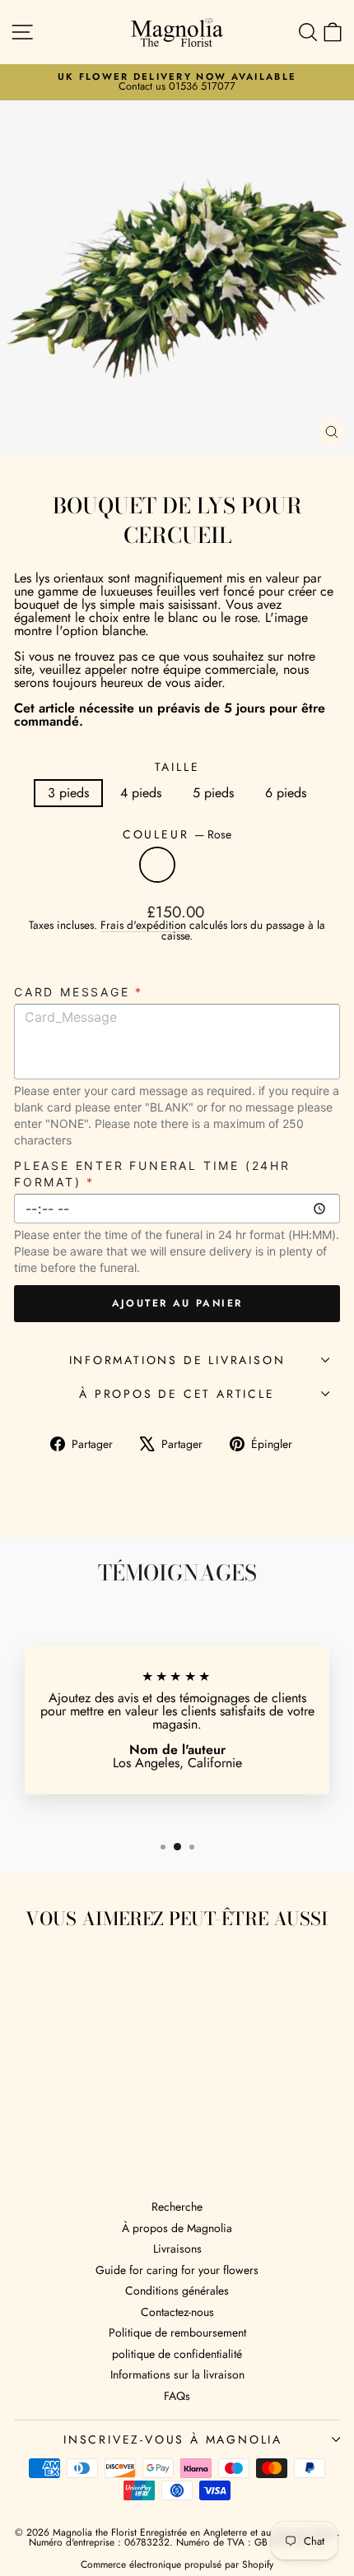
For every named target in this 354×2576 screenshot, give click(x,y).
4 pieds (141, 793)
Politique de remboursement (177, 2332)
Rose (157, 865)
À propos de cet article (177, 1394)
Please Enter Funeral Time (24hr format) (152, 1174)
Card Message (79, 992)
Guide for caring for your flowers (177, 2270)
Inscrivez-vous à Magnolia (173, 2439)
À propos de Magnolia (177, 2228)
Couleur (177, 834)
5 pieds (213, 793)
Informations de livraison (177, 1360)
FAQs (177, 2396)
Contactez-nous (177, 2312)
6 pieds (286, 793)
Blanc (197, 865)
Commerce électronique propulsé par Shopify (177, 2564)
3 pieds (68, 793)
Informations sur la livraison (177, 2374)
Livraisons (177, 2249)
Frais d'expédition (143, 925)
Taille (177, 767)
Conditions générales (177, 2291)
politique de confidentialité (177, 2354)
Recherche (177, 2207)
